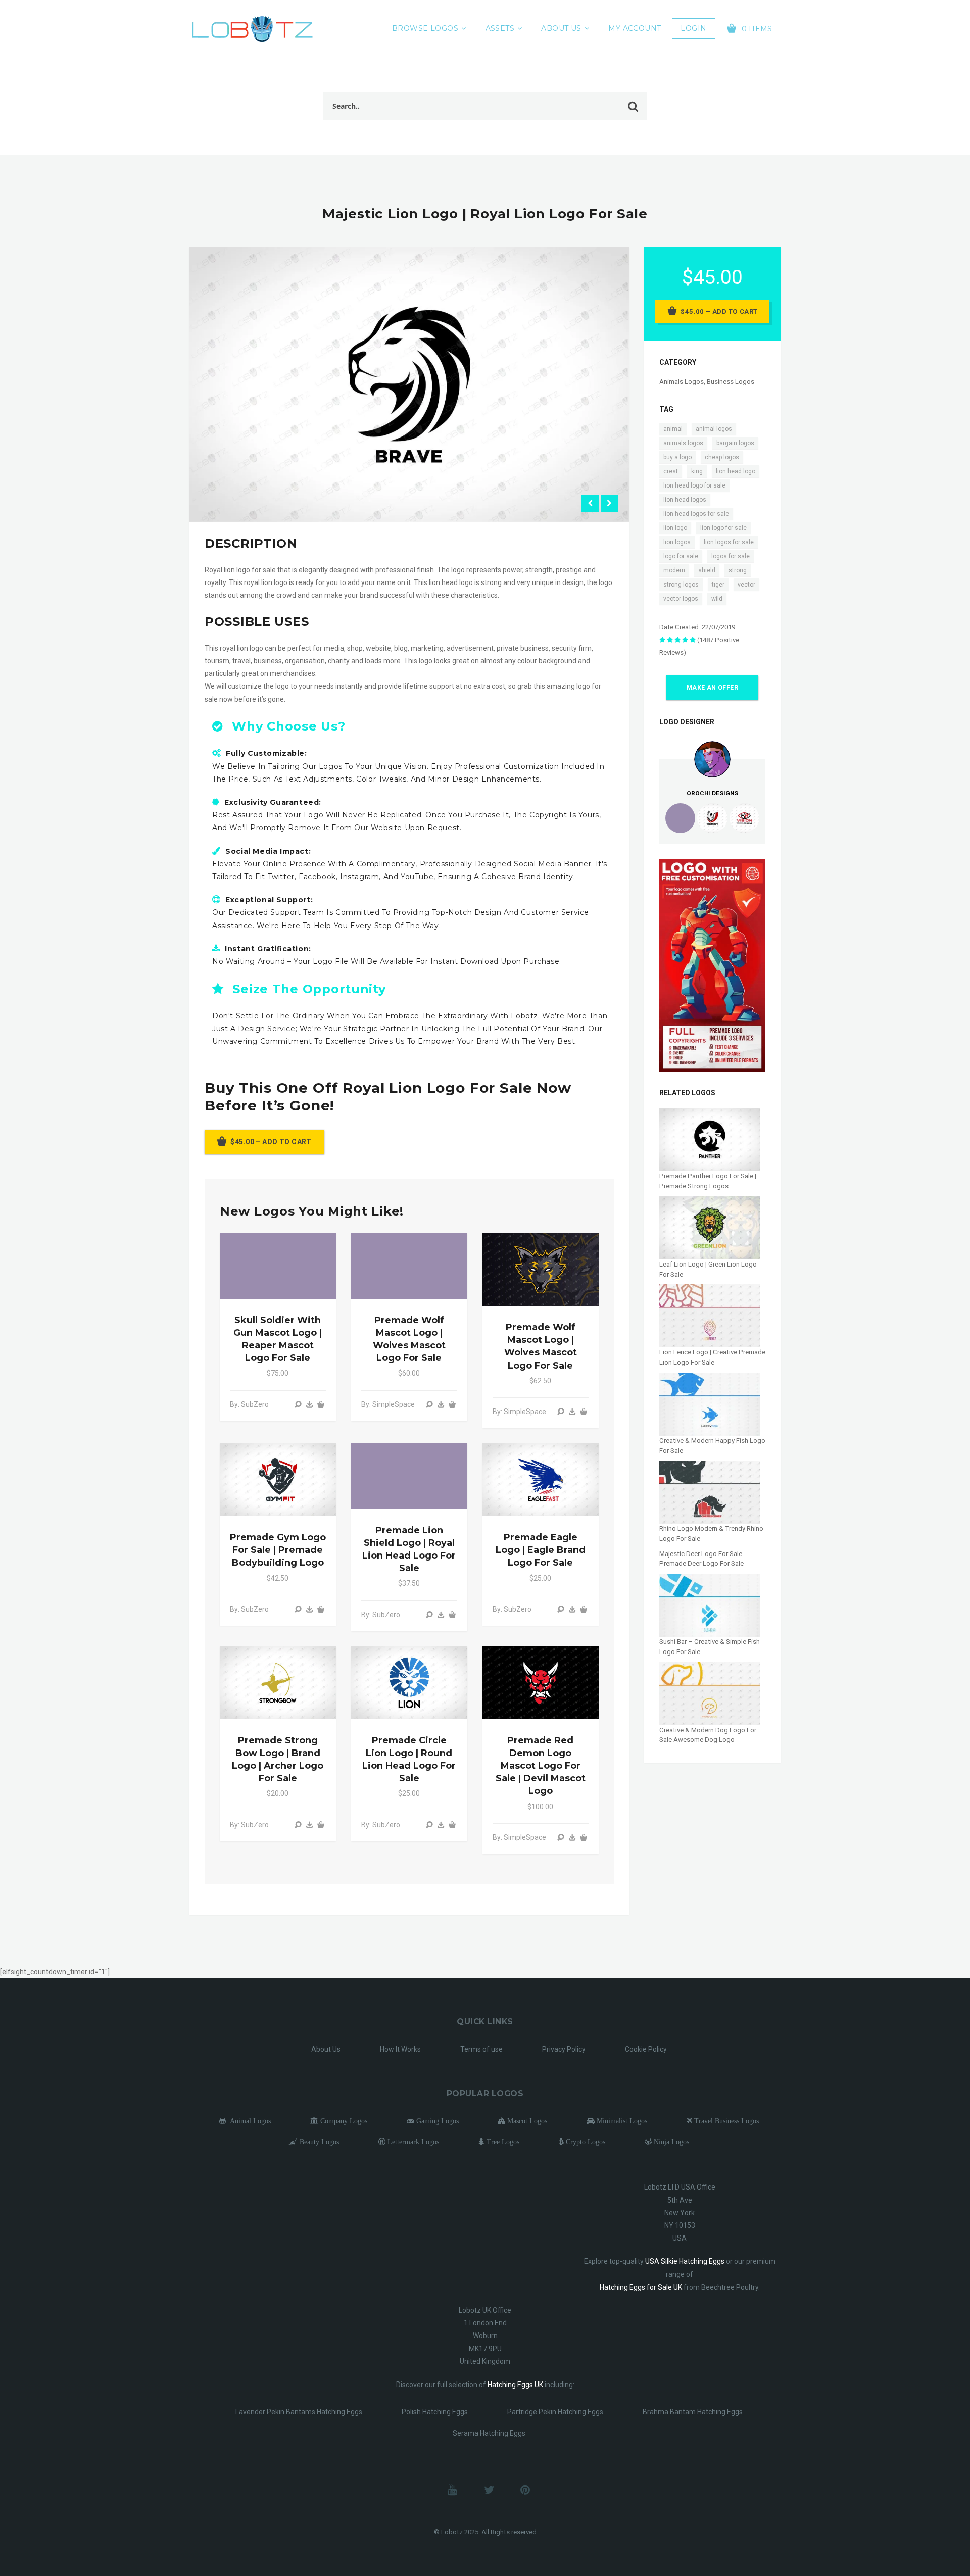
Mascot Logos (526, 2121)
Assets (500, 28)
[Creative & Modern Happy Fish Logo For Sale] (710, 1404)
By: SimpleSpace (388, 1404)
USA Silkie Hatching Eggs (685, 2261)
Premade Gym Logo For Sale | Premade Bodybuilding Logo (278, 1550)
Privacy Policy (564, 2049)
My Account (635, 28)
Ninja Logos (670, 2142)
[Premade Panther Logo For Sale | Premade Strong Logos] (710, 1139)
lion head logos (685, 500)
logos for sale (731, 556)
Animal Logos (248, 2121)
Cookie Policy (646, 2049)
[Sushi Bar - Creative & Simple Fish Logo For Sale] (710, 1605)
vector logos (681, 599)
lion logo (675, 528)
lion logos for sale (729, 542)
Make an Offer (712, 688)
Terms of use (481, 2049)
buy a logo (677, 457)
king (697, 471)
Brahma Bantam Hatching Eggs (693, 2412)
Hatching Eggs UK (515, 2385)
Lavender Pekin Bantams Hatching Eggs (299, 2412)
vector (746, 585)
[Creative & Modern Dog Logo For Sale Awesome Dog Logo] (710, 1693)
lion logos (677, 542)
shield (707, 570)
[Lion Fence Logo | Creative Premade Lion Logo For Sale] (710, 1315)
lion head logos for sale (696, 514)
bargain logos (735, 443)
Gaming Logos (437, 2121)
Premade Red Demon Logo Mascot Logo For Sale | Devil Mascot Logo (541, 1766)
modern (674, 570)
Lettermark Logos (412, 2142)
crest (671, 471)
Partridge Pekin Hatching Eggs (555, 2412)
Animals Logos (682, 382)
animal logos (714, 429)
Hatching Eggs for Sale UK (641, 2287)
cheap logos (722, 457)
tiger (718, 585)
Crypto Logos (585, 2142)
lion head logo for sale (694, 485)
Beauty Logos (318, 2142)
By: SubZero (249, 1404)
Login (693, 28)
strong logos (681, 585)
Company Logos (343, 2121)
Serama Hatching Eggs (489, 2433)
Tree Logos (502, 2142)
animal (673, 429)
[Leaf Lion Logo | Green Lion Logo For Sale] (710, 1227)
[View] (298, 1404)
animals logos (683, 443)
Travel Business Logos (725, 2121)
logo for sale (681, 556)
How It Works (400, 2049)
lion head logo (736, 471)
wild (717, 599)
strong (738, 570)
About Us (561, 28)
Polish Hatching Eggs (435, 2412)
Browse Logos (425, 28)
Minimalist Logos (621, 2121)
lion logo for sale (723, 528)
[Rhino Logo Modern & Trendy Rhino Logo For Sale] (710, 1492)
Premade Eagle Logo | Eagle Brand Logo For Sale (541, 1550)
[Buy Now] (310, 1404)
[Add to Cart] (321, 1404)
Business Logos (731, 382)
